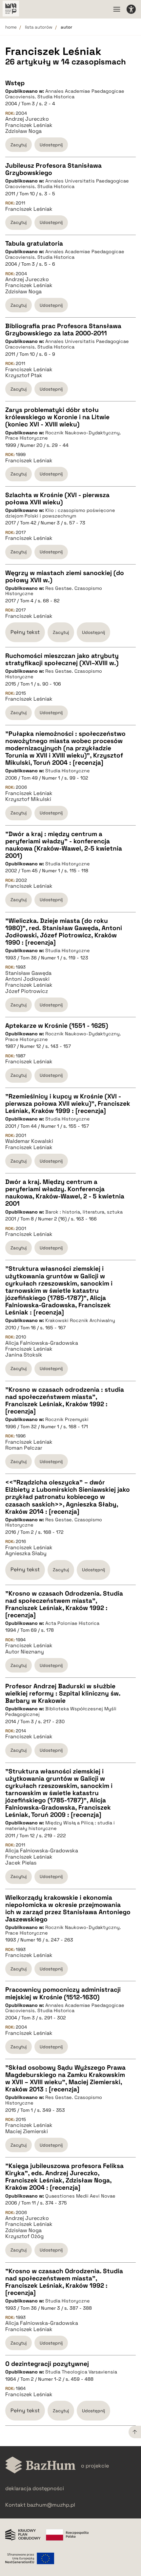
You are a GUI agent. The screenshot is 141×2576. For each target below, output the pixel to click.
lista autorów (39, 27)
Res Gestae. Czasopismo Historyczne (54, 591)
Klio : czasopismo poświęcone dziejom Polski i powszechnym (60, 513)
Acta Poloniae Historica (72, 1623)
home (11, 27)
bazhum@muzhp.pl (51, 2505)
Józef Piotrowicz (27, 991)
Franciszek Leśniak (29, 125)
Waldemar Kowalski (29, 1141)
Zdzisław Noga (23, 131)
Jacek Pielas (21, 1863)
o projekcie (95, 2466)
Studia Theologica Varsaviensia (81, 2372)
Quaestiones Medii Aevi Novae (80, 2196)
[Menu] (117, 9)
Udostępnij (51, 145)
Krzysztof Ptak (24, 375)
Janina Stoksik (24, 1355)
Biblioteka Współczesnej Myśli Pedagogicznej (61, 1711)
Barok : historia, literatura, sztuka (84, 1212)
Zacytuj (19, 145)
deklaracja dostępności (35, 2488)
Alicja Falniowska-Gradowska (42, 1343)
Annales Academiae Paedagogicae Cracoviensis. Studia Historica (65, 94)
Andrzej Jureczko (27, 119)
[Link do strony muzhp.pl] (11, 9)
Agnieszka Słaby (26, 1553)
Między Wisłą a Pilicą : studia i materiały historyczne (60, 1826)
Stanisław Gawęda (28, 973)
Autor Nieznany (25, 1652)
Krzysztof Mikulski (28, 799)
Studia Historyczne (68, 771)
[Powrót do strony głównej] (40, 2466)
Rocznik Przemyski (67, 1419)
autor (66, 27)
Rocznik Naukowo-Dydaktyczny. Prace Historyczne (63, 435)
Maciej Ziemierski (27, 2131)
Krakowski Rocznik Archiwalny (80, 1320)
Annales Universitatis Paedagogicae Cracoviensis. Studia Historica (67, 184)
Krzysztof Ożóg (24, 2236)
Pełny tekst (25, 632)
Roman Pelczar (24, 1448)
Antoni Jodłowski (27, 979)
